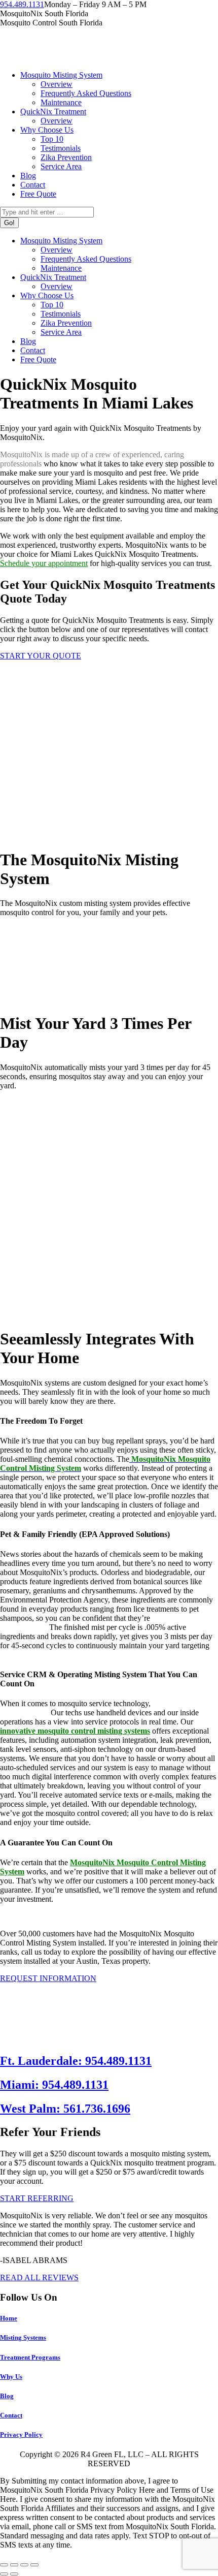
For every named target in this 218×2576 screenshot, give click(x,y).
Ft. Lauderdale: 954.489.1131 (76, 2061)
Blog (7, 2396)
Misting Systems (23, 2337)
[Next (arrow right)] (14, 2574)
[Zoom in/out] (34, 2565)
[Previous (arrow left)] (4, 2574)
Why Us (11, 2377)
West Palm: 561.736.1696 (65, 2109)
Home (9, 2318)
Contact (11, 2415)
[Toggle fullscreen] (24, 2565)
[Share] (14, 2565)
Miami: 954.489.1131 (54, 2085)
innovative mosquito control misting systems (75, 1731)
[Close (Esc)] (4, 2565)
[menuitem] (61, 75)
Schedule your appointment (44, 563)
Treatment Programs (30, 2357)
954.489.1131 (22, 4)
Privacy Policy (21, 2434)
